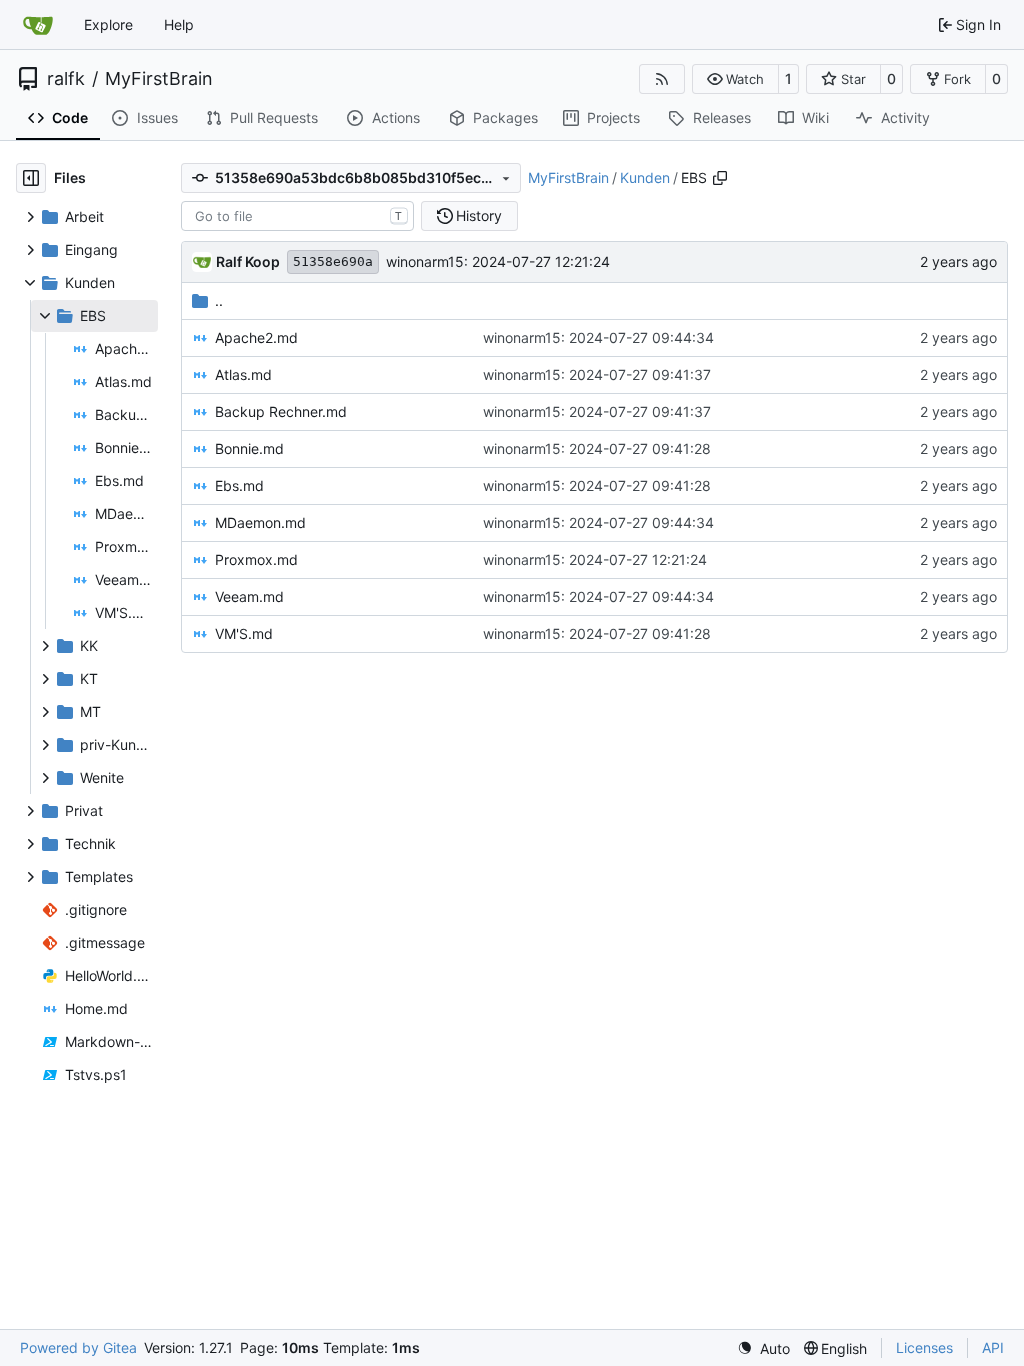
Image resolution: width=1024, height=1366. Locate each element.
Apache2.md (256, 337)
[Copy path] (720, 178)
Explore (108, 24)
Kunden (645, 177)
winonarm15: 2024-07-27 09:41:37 (597, 374)
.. (219, 300)
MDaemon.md (260, 522)
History (479, 215)
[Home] (38, 25)
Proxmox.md (256, 559)
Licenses (924, 1347)
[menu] (763, 1348)
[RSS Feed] (662, 79)
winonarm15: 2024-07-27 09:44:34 (598, 337)
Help (179, 24)
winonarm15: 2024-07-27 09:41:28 (597, 448)
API (993, 1347)
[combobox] (297, 216)
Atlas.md (243, 374)
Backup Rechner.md (281, 411)
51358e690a (333, 261)
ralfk (66, 79)
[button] (735, 79)
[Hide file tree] (31, 178)
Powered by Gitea (78, 1347)
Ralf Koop (248, 261)
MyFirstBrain (159, 79)
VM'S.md (244, 633)
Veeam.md (249, 596)
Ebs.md (239, 485)
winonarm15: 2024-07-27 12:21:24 (498, 261)
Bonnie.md (249, 448)
